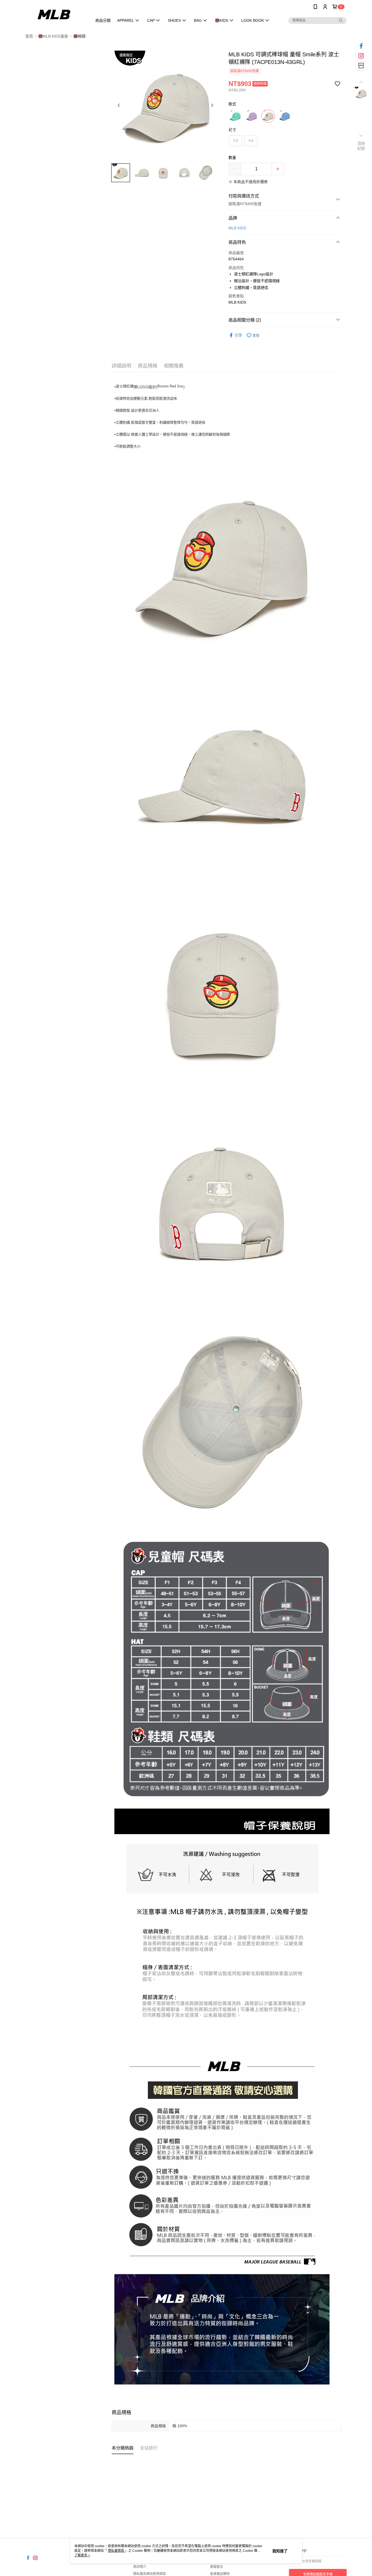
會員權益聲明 (220, 2574)
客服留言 (217, 2567)
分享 (238, 335)
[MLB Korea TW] (56, 14)
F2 (236, 141)
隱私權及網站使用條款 (150, 2574)
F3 (251, 141)
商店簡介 (140, 2567)
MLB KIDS (237, 228)
